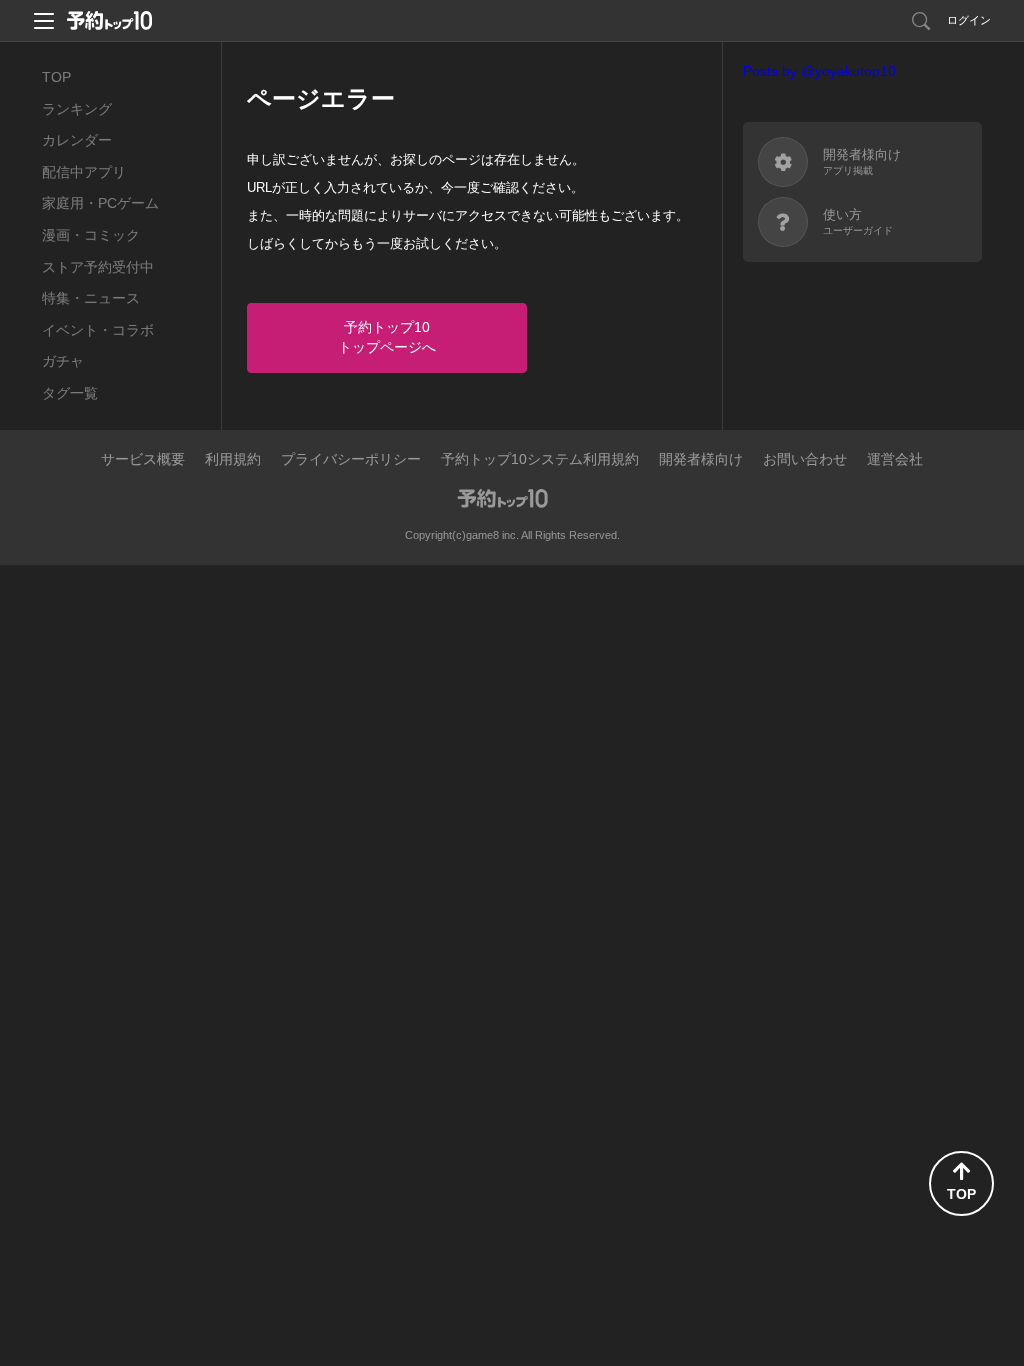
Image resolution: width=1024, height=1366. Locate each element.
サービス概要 (143, 459)
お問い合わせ (805, 459)
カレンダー (77, 140)
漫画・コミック (91, 235)
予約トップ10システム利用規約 (540, 459)
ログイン (969, 20)
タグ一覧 (70, 393)
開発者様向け (701, 459)
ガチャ (63, 361)
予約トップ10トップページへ (387, 337)
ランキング (77, 109)
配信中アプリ (84, 172)
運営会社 (895, 459)
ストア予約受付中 (98, 267)
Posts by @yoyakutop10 (819, 71)
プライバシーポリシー (351, 459)
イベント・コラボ (98, 330)
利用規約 (233, 459)
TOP (56, 77)
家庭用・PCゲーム (100, 203)
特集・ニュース (91, 298)
